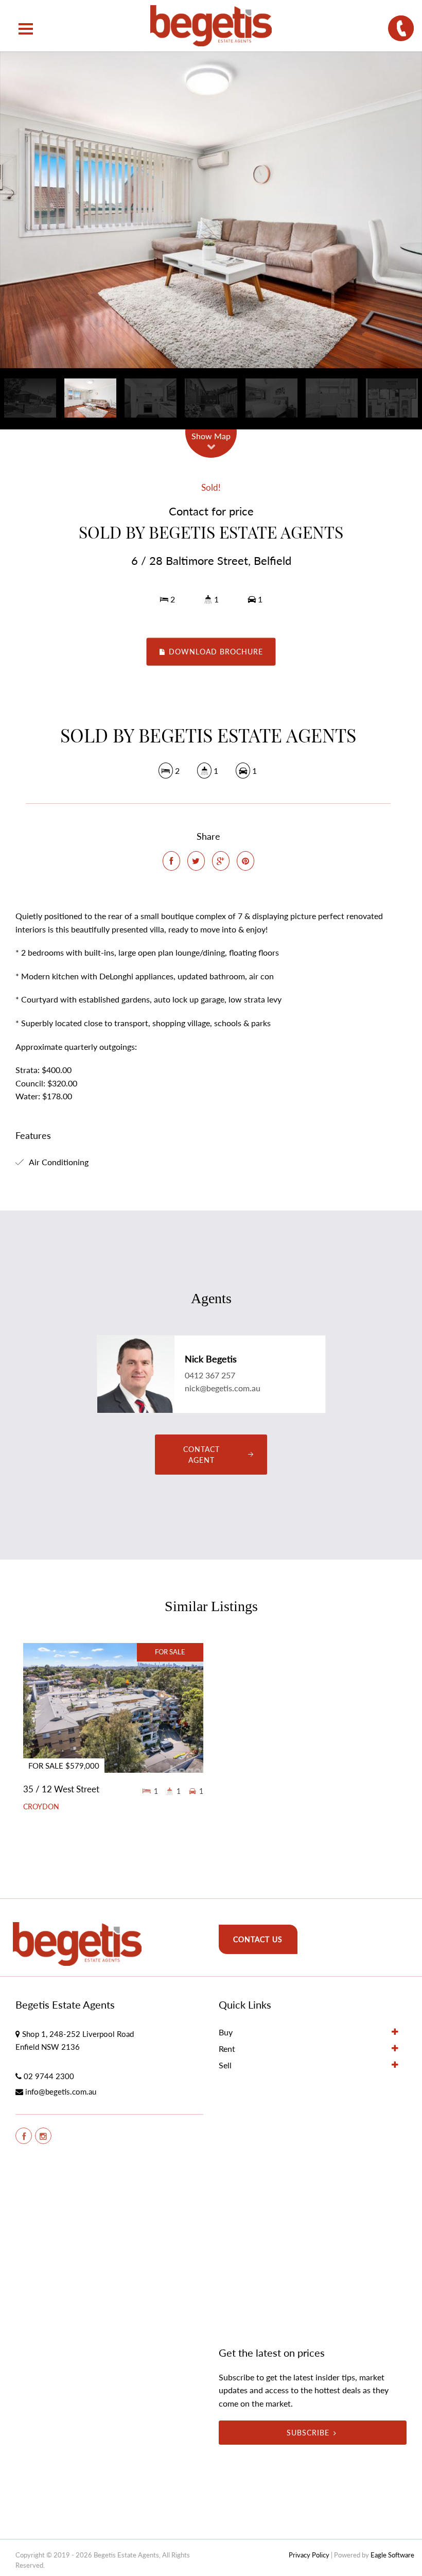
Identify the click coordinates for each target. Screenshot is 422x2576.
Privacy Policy (309, 2555)
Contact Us (258, 1939)
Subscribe (308, 2433)
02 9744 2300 (49, 2076)
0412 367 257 (210, 1375)
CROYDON (41, 1807)
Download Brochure (215, 652)
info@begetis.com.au (61, 2091)
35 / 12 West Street (61, 1789)
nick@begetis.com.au (223, 1388)
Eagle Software (392, 2555)
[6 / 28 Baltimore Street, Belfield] (211, 210)
